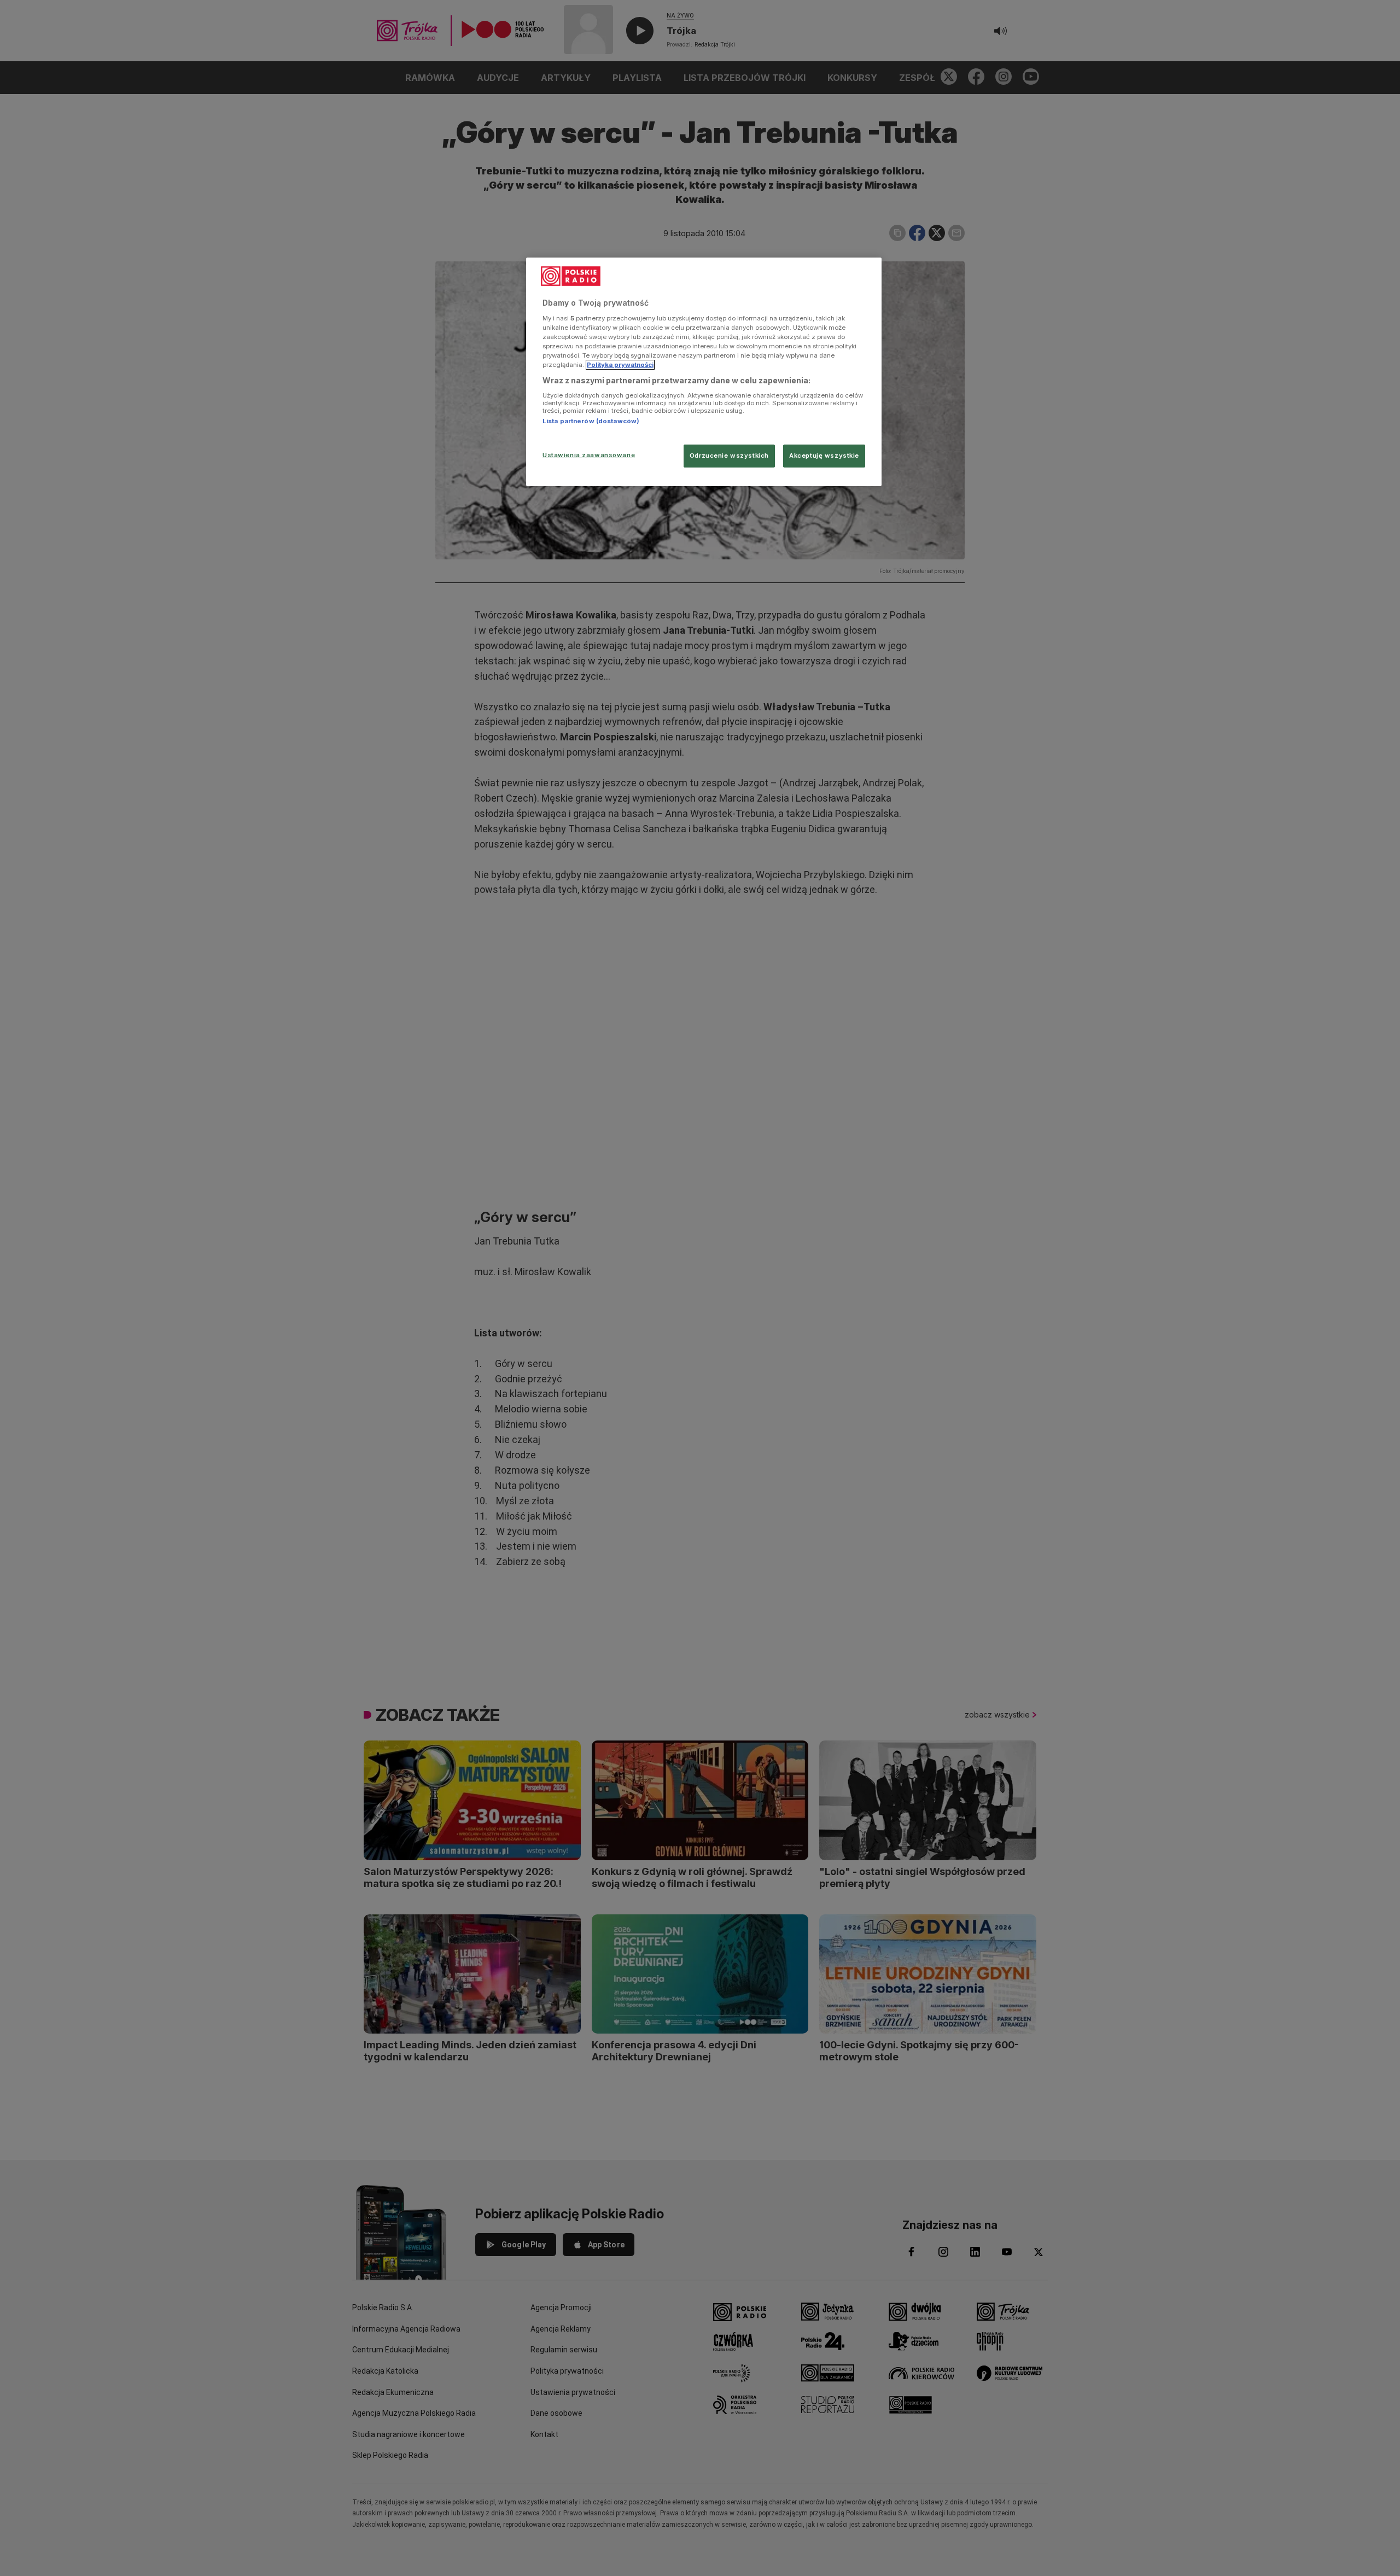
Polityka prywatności (620, 365)
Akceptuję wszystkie (824, 455)
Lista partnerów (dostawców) (591, 421)
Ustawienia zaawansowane (589, 455)
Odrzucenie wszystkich (729, 455)
